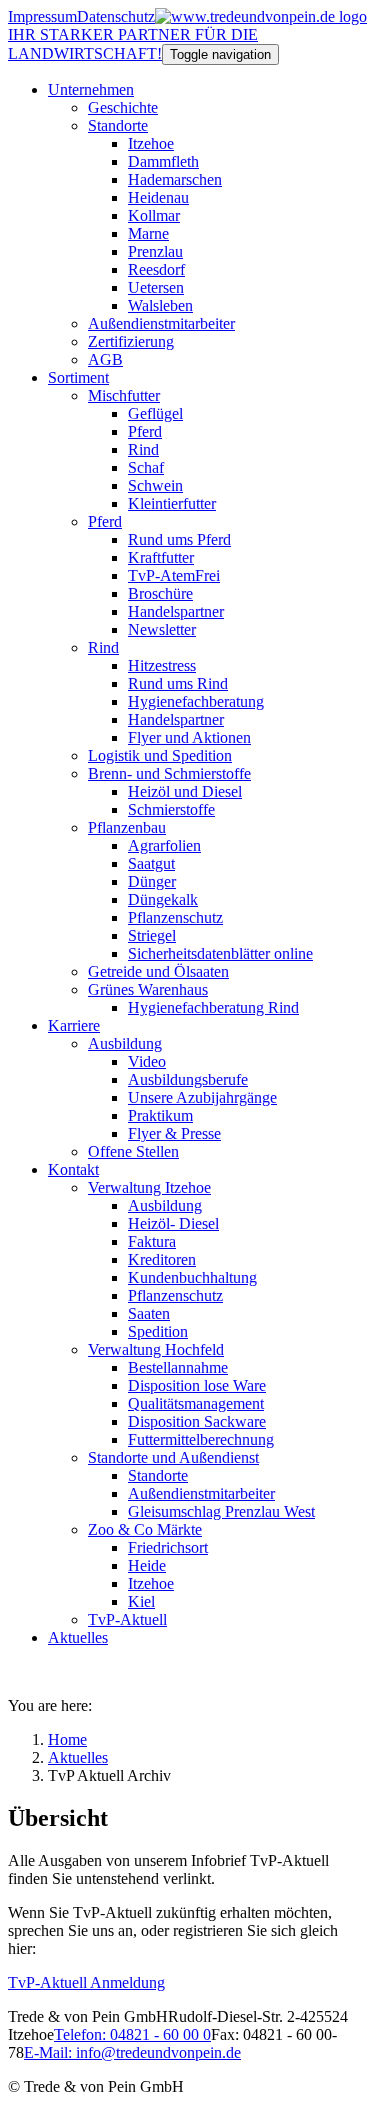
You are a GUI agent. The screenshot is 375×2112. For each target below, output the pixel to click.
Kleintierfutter (172, 503)
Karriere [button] (74, 1025)
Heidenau (158, 197)
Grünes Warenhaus (148, 989)
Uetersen (156, 287)
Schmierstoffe (171, 809)
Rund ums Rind (178, 683)
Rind (143, 449)
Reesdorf (156, 269)
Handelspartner (176, 611)
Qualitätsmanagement (196, 1403)
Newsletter (162, 629)
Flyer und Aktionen (189, 737)
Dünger (152, 881)
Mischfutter (124, 395)
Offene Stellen (133, 1151)
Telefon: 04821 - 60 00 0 (132, 2034)
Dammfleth (163, 161)
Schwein (155, 485)
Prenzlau (155, 251)
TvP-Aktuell (127, 1619)
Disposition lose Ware (197, 1385)
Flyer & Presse (174, 1133)
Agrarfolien (164, 845)
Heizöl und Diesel (185, 791)
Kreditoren (162, 1259)
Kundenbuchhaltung (192, 1277)
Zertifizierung (131, 341)
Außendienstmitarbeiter (161, 323)
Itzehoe (151, 143)
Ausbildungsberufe (188, 1079)
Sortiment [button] (78, 377)
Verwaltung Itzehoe (149, 1187)
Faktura (152, 1241)
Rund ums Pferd (179, 539)
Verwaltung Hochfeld (156, 1349)
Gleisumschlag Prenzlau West (221, 1511)
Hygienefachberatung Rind (213, 1007)
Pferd (145, 431)
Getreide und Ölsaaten (158, 971)
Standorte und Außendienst (173, 1457)
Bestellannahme (178, 1367)
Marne (148, 233)
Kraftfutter (161, 557)
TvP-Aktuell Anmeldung (86, 1982)
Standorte (118, 125)
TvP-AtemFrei (174, 575)
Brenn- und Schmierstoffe (169, 773)
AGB (105, 359)
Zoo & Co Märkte (145, 1529)
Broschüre (160, 593)
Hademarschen (175, 179)
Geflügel (155, 413)
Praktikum (160, 1115)
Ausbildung (125, 1043)
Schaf (146, 467)
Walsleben (160, 305)
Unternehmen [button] (91, 89)
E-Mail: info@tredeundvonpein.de (132, 2052)
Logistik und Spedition (160, 755)
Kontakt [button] (73, 1169)
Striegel (152, 935)
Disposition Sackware (197, 1421)
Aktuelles (78, 1637)
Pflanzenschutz (175, 917)
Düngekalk (163, 899)
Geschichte (123, 107)
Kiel (141, 1601)
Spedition (158, 1331)
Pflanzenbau (127, 827)
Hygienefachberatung (196, 701)
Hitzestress (162, 665)
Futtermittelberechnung (201, 1439)
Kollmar (154, 215)
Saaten (149, 1313)
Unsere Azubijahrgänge (202, 1097)
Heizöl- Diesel (173, 1223)
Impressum (42, 16)
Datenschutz (116, 16)
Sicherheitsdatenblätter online (220, 953)
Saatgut (151, 863)
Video (147, 1061)
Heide (147, 1565)
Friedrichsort (168, 1547)
